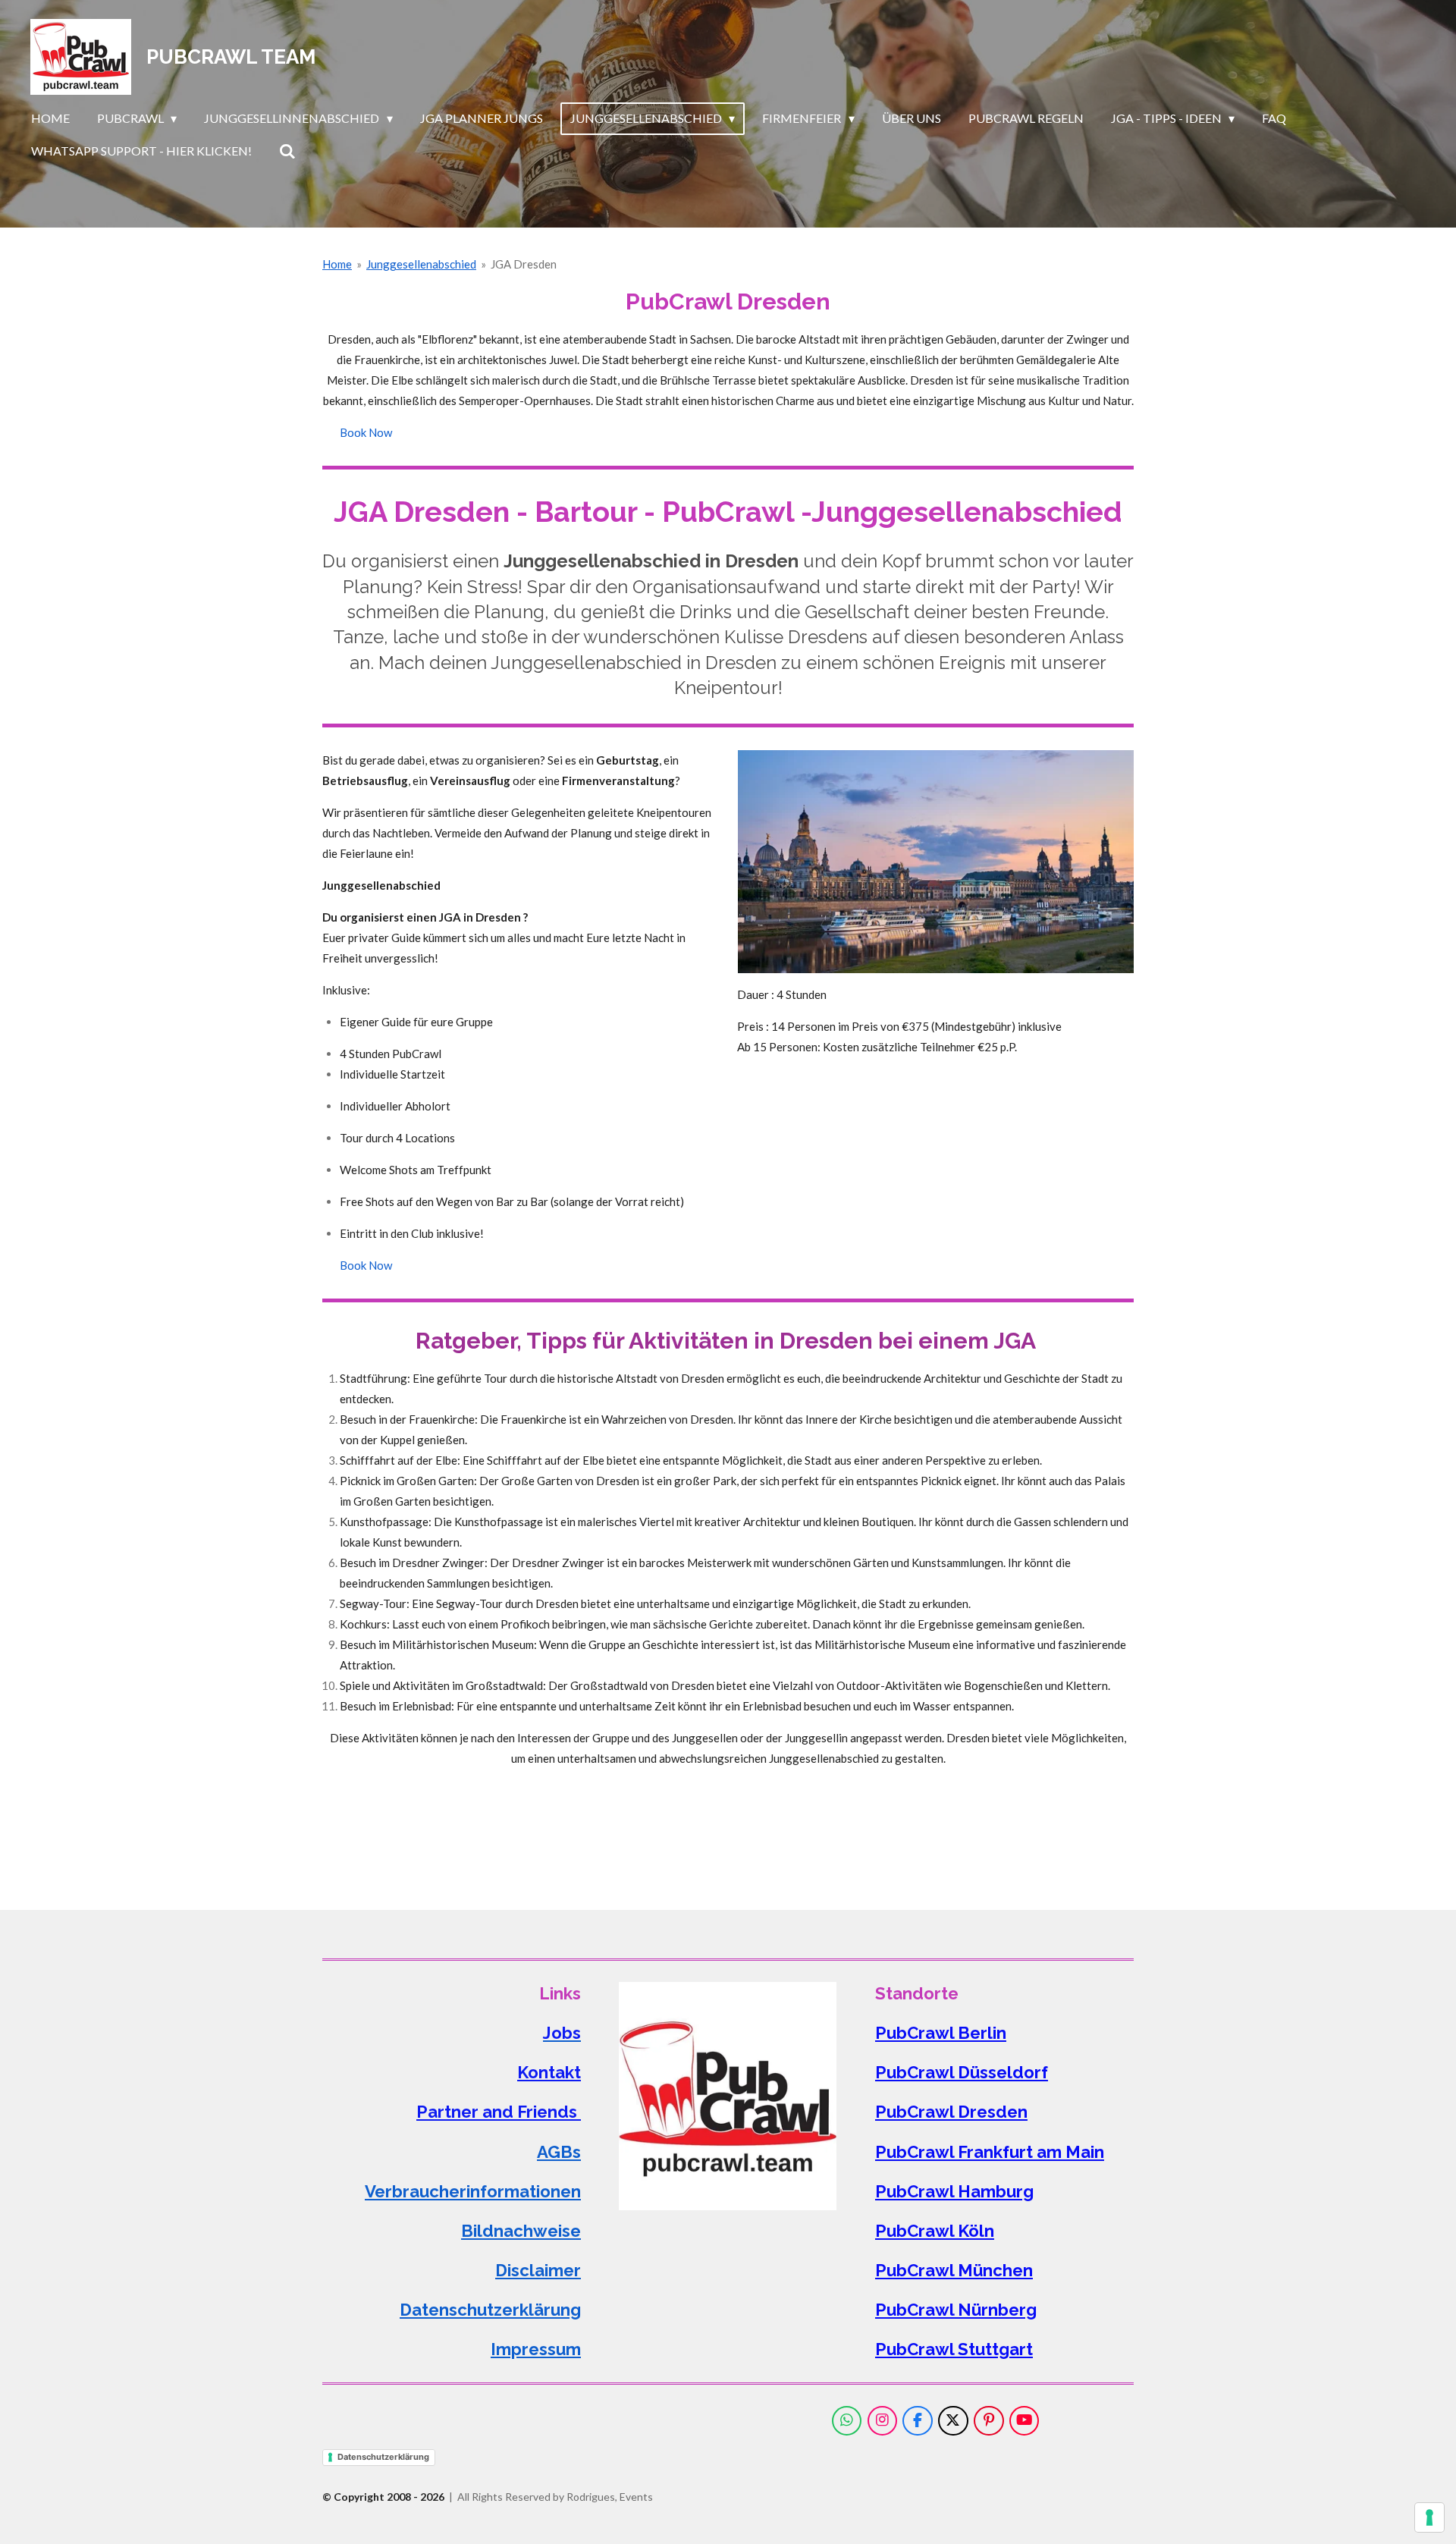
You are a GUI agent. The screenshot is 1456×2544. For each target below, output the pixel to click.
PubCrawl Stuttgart (954, 2349)
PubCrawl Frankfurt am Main (990, 2152)
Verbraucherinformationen (473, 2191)
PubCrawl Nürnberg (956, 2310)
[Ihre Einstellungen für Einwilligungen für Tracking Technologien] (1429, 2517)
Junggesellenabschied (421, 264)
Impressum (536, 2349)
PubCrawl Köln (935, 2231)
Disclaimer (538, 2270)
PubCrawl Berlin (941, 2033)
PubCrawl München (954, 2270)
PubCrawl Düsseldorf (962, 2072)
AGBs (559, 2152)
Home (337, 264)
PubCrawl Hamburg (954, 2191)
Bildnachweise (521, 2231)
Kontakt (549, 2072)
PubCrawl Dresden (951, 2112)
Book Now (366, 432)
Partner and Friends (499, 2112)
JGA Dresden (524, 264)
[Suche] (287, 151)
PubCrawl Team (231, 57)
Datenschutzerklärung (490, 2310)
